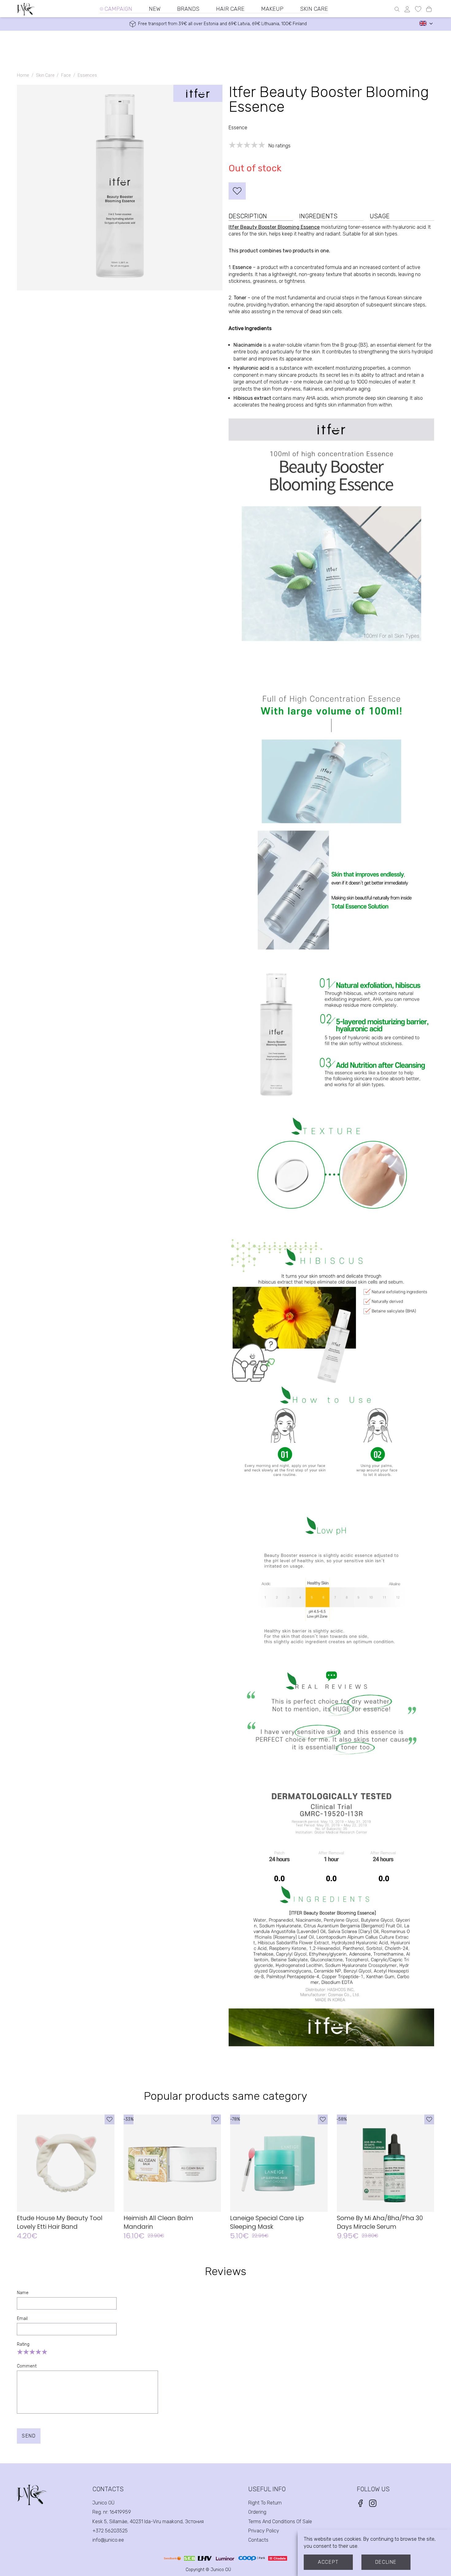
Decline (386, 2562)
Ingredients (318, 216)
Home (23, 75)
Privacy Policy (264, 2531)
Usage (380, 216)
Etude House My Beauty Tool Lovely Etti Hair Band (60, 2222)
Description (248, 216)
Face (66, 75)
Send (29, 2436)
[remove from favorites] (237, 191)
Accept (328, 2562)
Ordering (257, 2512)
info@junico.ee (108, 2540)
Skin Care (45, 75)
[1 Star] (20, 2352)
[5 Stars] (44, 2352)
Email (22, 2319)
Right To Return (265, 2503)
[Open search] (397, 9)
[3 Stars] (32, 2352)
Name (23, 2293)
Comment (27, 2366)
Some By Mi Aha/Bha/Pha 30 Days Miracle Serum (380, 2222)
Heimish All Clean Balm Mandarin (158, 2222)
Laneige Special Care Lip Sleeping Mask (267, 2222)
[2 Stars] (26, 2352)
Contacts (258, 2540)
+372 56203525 (110, 2531)
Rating (23, 2344)
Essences (87, 75)
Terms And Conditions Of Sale (280, 2522)
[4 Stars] (38, 2352)
